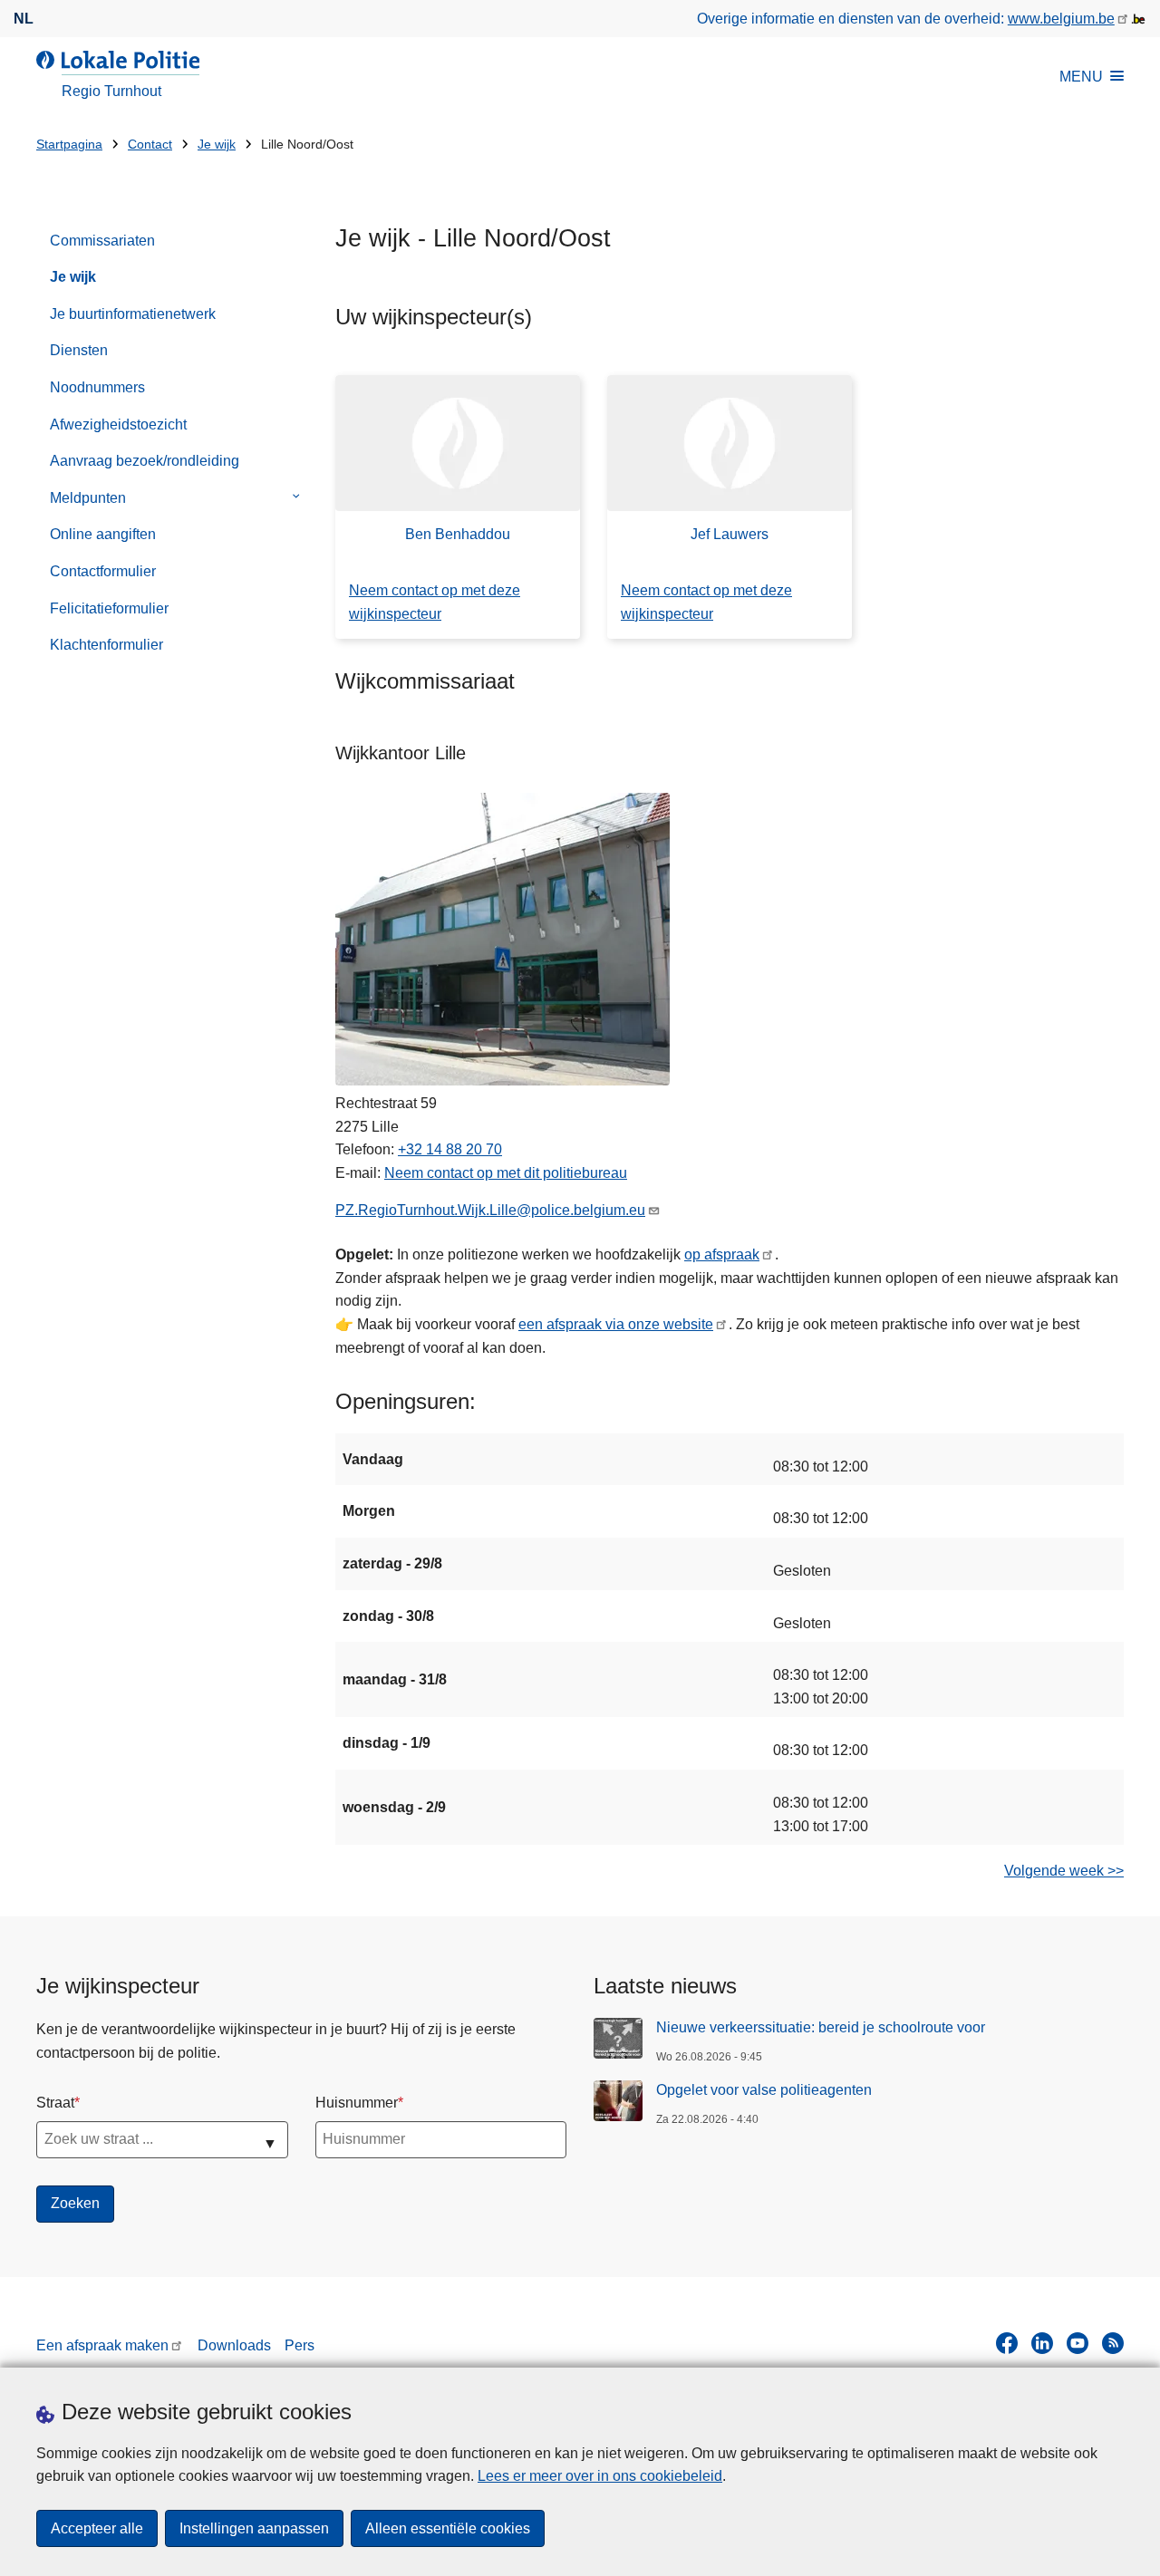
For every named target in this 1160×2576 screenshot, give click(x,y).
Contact (150, 145)
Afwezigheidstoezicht (118, 425)
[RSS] (1113, 2343)
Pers (300, 2345)
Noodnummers (97, 387)
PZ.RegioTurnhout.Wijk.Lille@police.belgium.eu (490, 1210)
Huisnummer (357, 2103)
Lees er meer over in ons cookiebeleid (600, 2476)
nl (24, 19)
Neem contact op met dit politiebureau (506, 1173)
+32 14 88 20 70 (450, 1149)
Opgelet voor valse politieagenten (764, 2090)
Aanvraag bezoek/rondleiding (145, 461)
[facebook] (1007, 2343)
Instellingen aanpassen (254, 2528)
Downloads (234, 2345)
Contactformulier (103, 571)
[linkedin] (1042, 2343)
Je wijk (217, 145)
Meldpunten (88, 498)
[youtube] (1078, 2343)
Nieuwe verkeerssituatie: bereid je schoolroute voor (821, 2027)
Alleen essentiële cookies (448, 2528)
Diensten (79, 350)
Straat (55, 2103)
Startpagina (69, 145)
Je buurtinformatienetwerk (133, 314)
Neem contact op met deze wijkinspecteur (435, 602)
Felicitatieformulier (109, 608)
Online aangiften (103, 534)
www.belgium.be (1061, 19)
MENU (1081, 77)
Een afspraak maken (102, 2345)
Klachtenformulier (106, 645)
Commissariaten (102, 241)
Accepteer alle (97, 2528)
